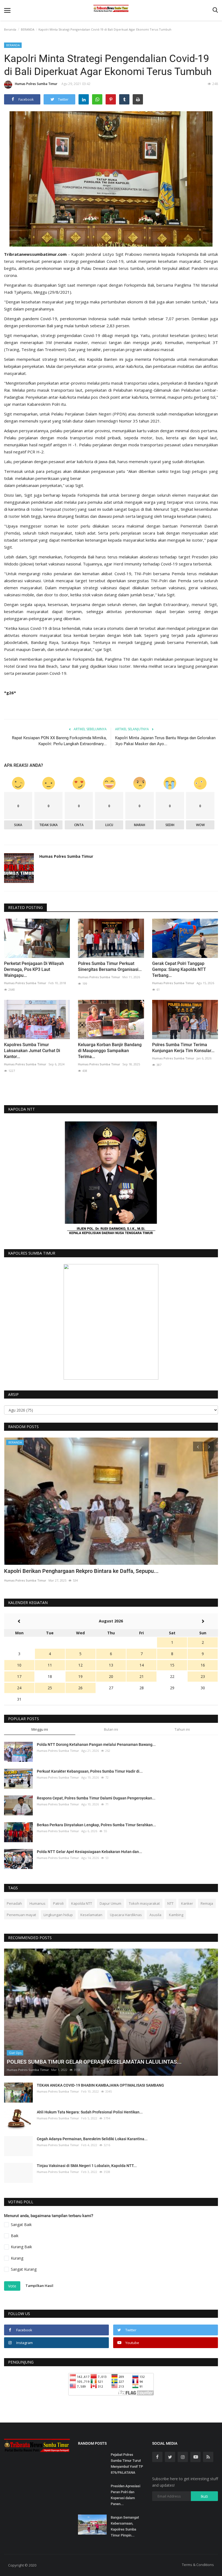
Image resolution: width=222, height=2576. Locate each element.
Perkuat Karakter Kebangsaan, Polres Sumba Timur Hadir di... (90, 1771)
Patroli (58, 1903)
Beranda (10, 29)
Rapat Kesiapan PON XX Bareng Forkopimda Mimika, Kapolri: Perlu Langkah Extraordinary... (59, 741)
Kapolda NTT (82, 1903)
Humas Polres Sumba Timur (36, 84)
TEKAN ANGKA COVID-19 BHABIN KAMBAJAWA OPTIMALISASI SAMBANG (100, 2085)
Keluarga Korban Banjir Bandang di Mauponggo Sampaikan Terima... (110, 1051)
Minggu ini (40, 1729)
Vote (12, 2286)
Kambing (176, 1915)
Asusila (155, 1915)
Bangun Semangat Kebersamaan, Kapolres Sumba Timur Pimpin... (125, 2526)
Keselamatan (91, 1915)
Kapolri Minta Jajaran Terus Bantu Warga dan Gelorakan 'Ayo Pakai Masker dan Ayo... (165, 741)
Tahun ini (182, 1729)
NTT (170, 1903)
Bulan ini (111, 1729)
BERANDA (28, 29)
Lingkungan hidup (58, 1915)
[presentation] (198, 1446)
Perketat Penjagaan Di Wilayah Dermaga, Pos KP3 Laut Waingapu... (34, 969)
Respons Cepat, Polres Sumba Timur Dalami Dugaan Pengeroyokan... (96, 1798)
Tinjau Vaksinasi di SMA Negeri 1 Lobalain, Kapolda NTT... (87, 2166)
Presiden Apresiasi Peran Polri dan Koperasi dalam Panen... (125, 2495)
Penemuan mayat (21, 1915)
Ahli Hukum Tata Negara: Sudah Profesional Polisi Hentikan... (90, 2112)
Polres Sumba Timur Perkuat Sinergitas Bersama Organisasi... (110, 966)
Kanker (187, 1903)
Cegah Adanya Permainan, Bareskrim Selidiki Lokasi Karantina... (92, 2139)
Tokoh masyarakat (144, 1903)
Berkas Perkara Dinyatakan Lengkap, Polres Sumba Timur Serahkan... (96, 1825)
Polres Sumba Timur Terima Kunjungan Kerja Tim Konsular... (183, 1048)
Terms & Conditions (198, 2565)
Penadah (14, 1903)
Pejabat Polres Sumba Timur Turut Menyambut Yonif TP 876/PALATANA (127, 2464)
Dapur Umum (110, 1903)
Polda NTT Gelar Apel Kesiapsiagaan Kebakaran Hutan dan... (89, 1852)
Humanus (37, 1903)
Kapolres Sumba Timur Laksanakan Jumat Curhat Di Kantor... (32, 1051)
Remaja (207, 1903)
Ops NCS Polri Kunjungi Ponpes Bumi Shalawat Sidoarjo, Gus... (80, 1571)
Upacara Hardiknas (126, 1915)
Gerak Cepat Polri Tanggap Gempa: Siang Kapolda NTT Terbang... (179, 969)
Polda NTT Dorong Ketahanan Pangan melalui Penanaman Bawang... (96, 1744)
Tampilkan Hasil (39, 2286)
